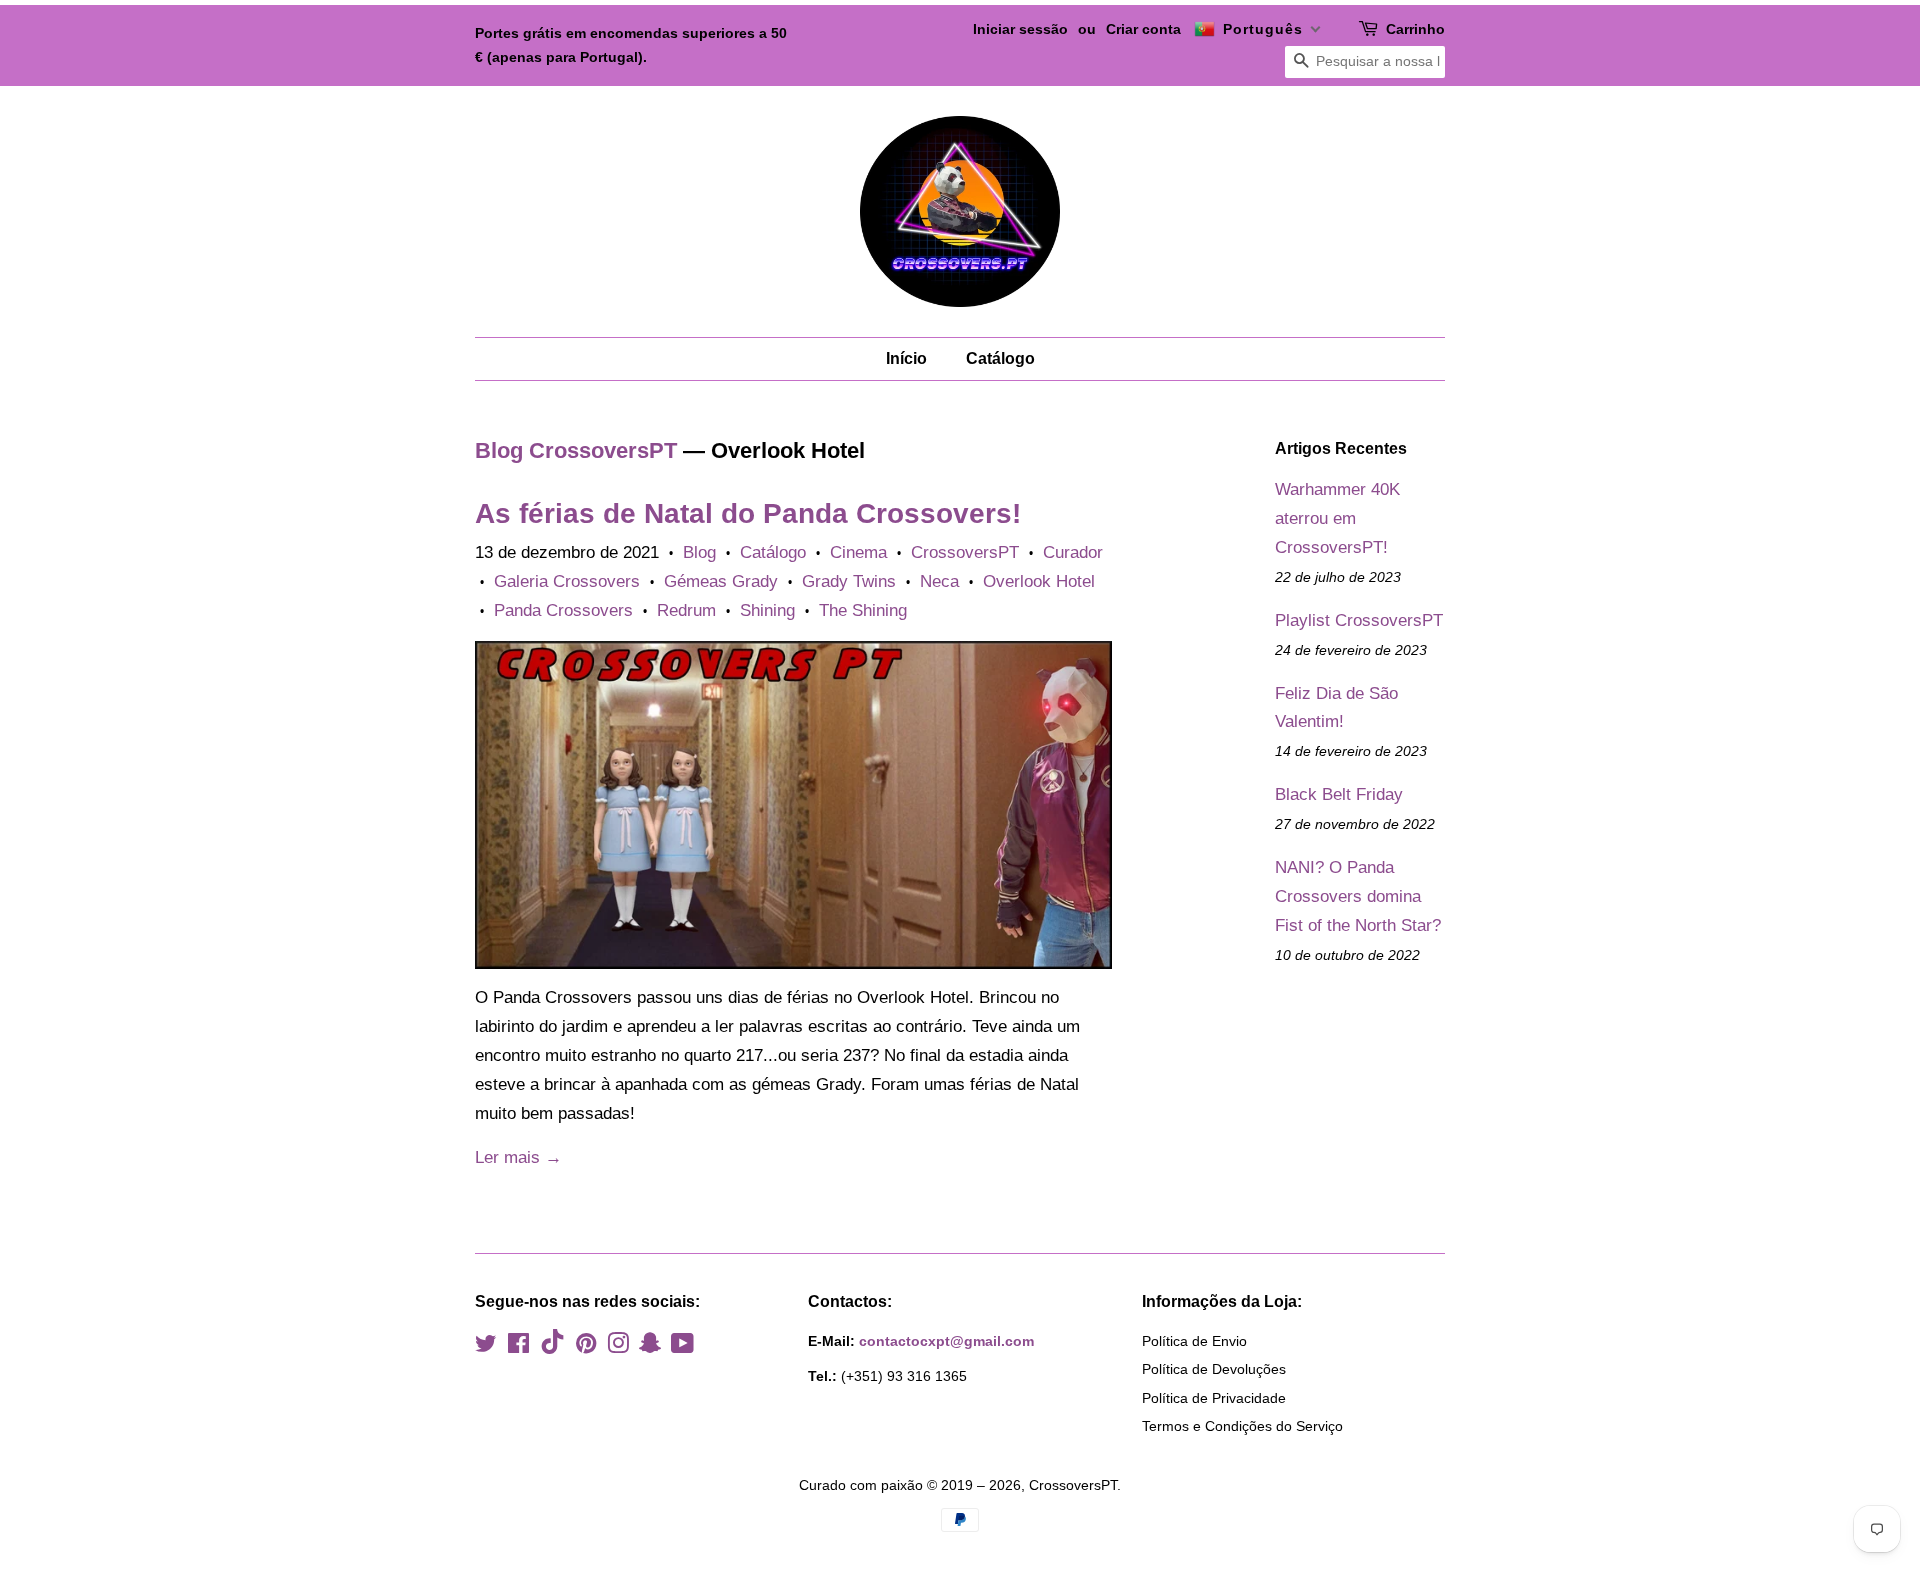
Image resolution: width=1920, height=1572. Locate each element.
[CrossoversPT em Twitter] (486, 1347)
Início (906, 358)
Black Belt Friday (1339, 794)
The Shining (863, 610)
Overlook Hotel (1039, 581)
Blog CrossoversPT (576, 450)
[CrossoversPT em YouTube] (682, 1347)
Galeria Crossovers (567, 581)
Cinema (858, 552)
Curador (1073, 552)
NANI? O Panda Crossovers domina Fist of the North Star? (1358, 896)
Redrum (686, 610)
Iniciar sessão (1020, 29)
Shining (767, 610)
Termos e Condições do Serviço (1242, 1426)
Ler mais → (518, 1157)
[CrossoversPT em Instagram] (618, 1347)
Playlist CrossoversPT (1359, 620)
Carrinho (1415, 29)
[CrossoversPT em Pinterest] (586, 1347)
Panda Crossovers (563, 610)
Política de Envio (1194, 1341)
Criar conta (1143, 29)
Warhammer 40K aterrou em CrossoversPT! (1337, 518)
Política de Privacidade (1214, 1398)
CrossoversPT (965, 552)
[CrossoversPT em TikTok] (552, 1349)
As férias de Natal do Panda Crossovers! (748, 513)
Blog (699, 552)
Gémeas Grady (721, 581)
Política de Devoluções (1214, 1369)
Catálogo (1000, 358)
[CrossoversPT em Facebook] (518, 1347)
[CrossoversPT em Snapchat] (650, 1347)
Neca (939, 581)
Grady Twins (849, 581)
